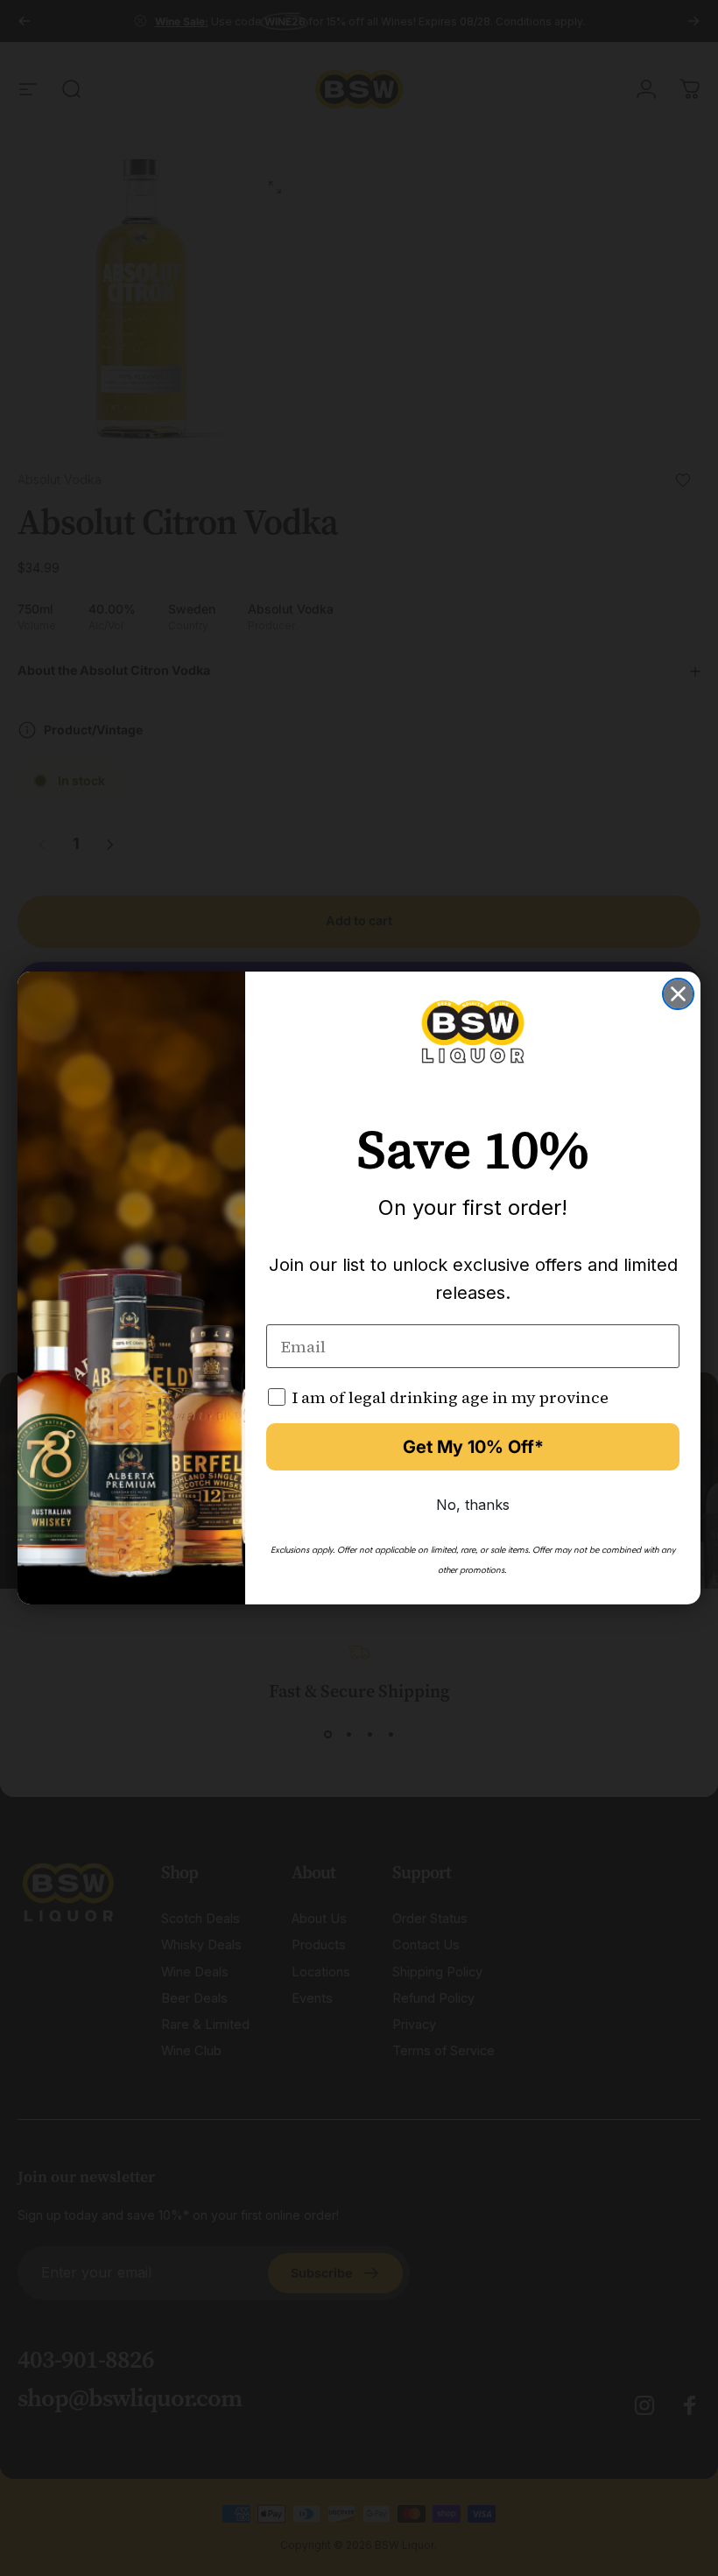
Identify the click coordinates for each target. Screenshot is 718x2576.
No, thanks (473, 1505)
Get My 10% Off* (473, 1447)
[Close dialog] (678, 994)
